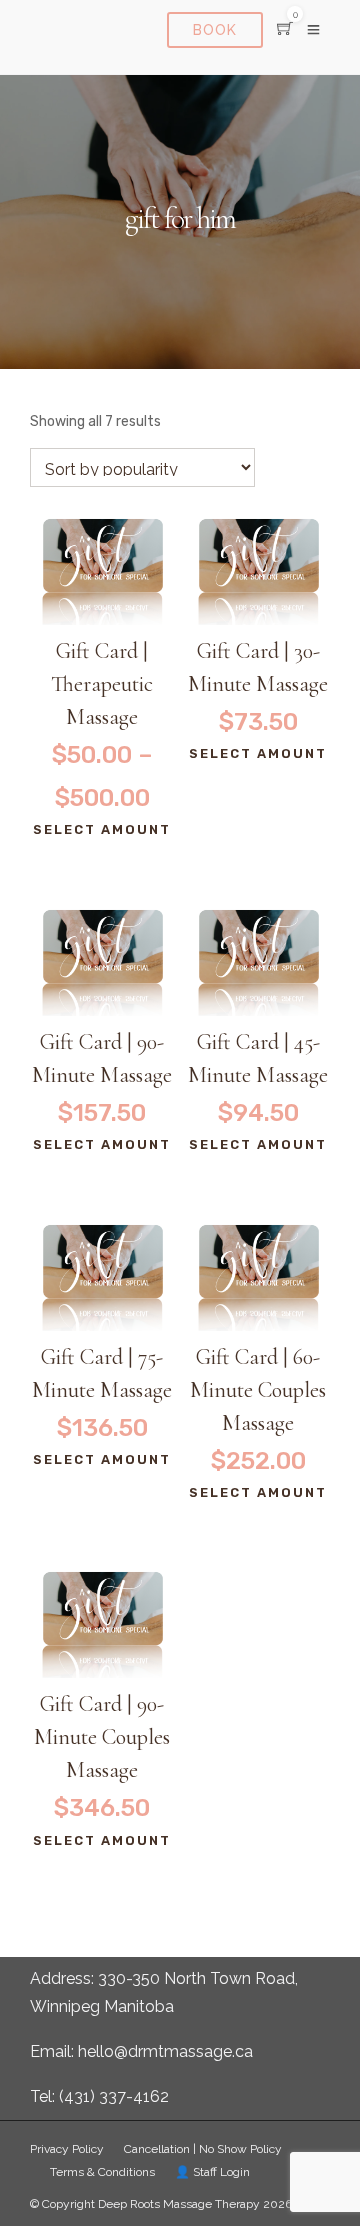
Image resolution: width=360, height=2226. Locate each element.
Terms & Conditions (102, 2172)
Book (215, 30)
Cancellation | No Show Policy (203, 2149)
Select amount (102, 829)
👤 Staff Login (212, 2172)
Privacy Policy (67, 2149)
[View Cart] (285, 29)
